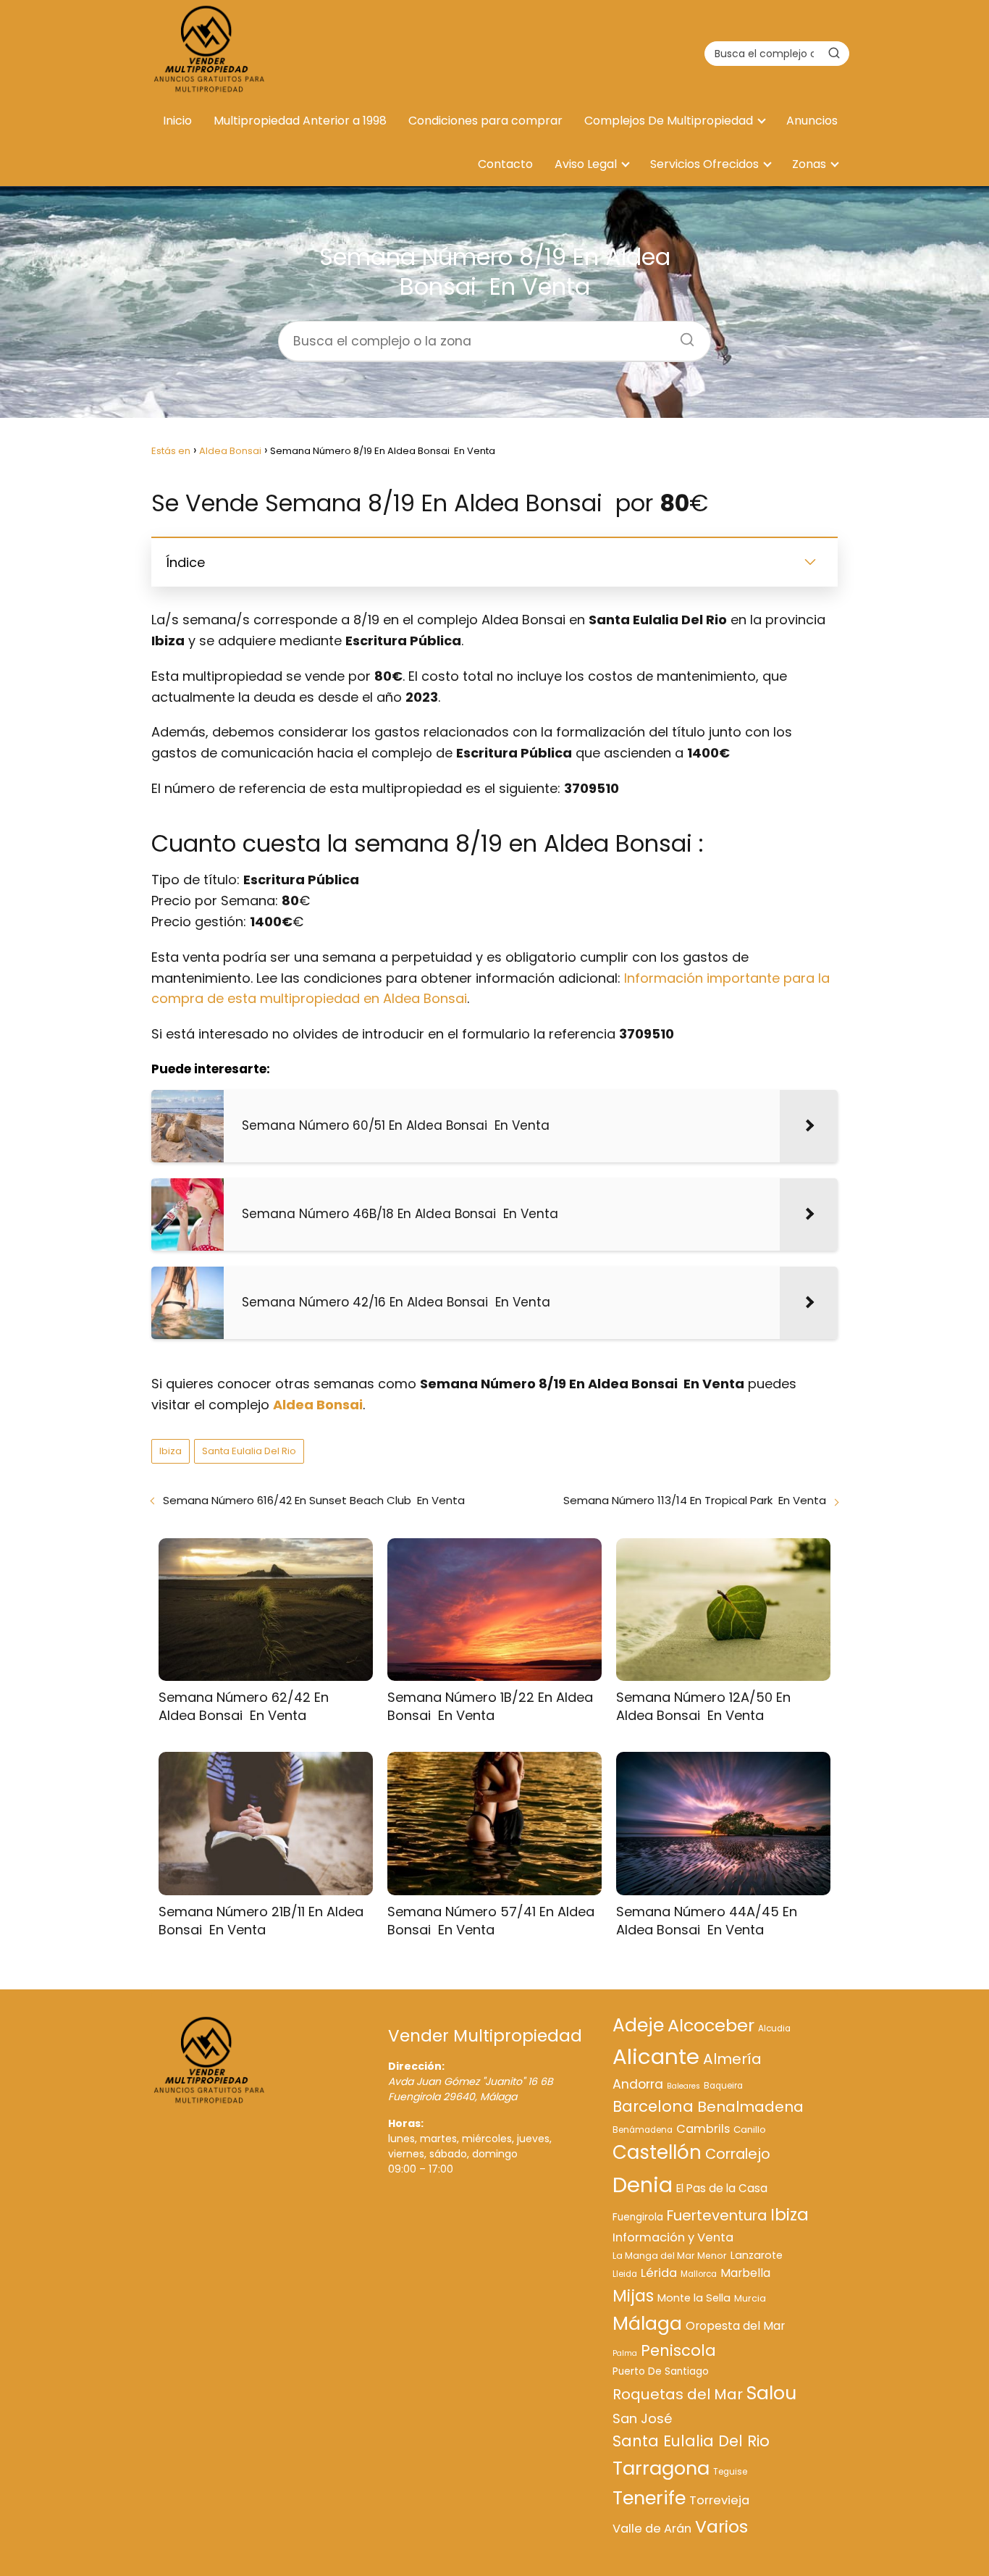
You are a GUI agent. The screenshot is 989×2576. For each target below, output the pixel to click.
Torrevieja (719, 2500)
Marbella (745, 2273)
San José (642, 2418)
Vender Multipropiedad (485, 2036)
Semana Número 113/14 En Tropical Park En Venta (695, 1500)
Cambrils (703, 2129)
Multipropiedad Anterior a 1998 (300, 121)
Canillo (750, 2130)
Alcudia (774, 2029)
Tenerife (649, 2498)
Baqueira (723, 2086)
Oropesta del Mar (735, 2326)
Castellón (657, 2152)
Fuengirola (638, 2217)
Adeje (638, 2025)
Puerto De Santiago (661, 2371)
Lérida (659, 2273)
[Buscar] (834, 53)
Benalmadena (750, 2107)
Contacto (505, 164)
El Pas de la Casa (722, 2188)
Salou (771, 2393)
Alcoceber (711, 2025)
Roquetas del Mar (678, 2394)
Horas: (406, 2123)
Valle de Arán (652, 2529)
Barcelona (653, 2106)
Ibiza (171, 1451)
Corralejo (738, 2154)
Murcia (750, 2298)
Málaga (647, 2323)
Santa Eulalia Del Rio (249, 1451)
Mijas (633, 2296)
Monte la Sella (694, 2298)
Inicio (177, 121)
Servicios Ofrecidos (704, 164)
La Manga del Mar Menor (670, 2256)
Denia (643, 2185)
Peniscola (678, 2350)
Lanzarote (757, 2255)
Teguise (730, 2472)
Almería (732, 2059)
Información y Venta (673, 2237)
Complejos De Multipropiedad (669, 121)
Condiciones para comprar (485, 121)
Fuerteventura (717, 2215)
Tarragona (661, 2468)
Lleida (625, 2274)
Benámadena (643, 2130)
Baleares (683, 2086)
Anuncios (812, 121)
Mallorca (699, 2274)
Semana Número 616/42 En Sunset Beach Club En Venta (314, 1500)
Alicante (656, 2056)
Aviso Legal (586, 164)
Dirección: (416, 2066)
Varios (721, 2526)
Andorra (638, 2084)
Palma (625, 2353)
